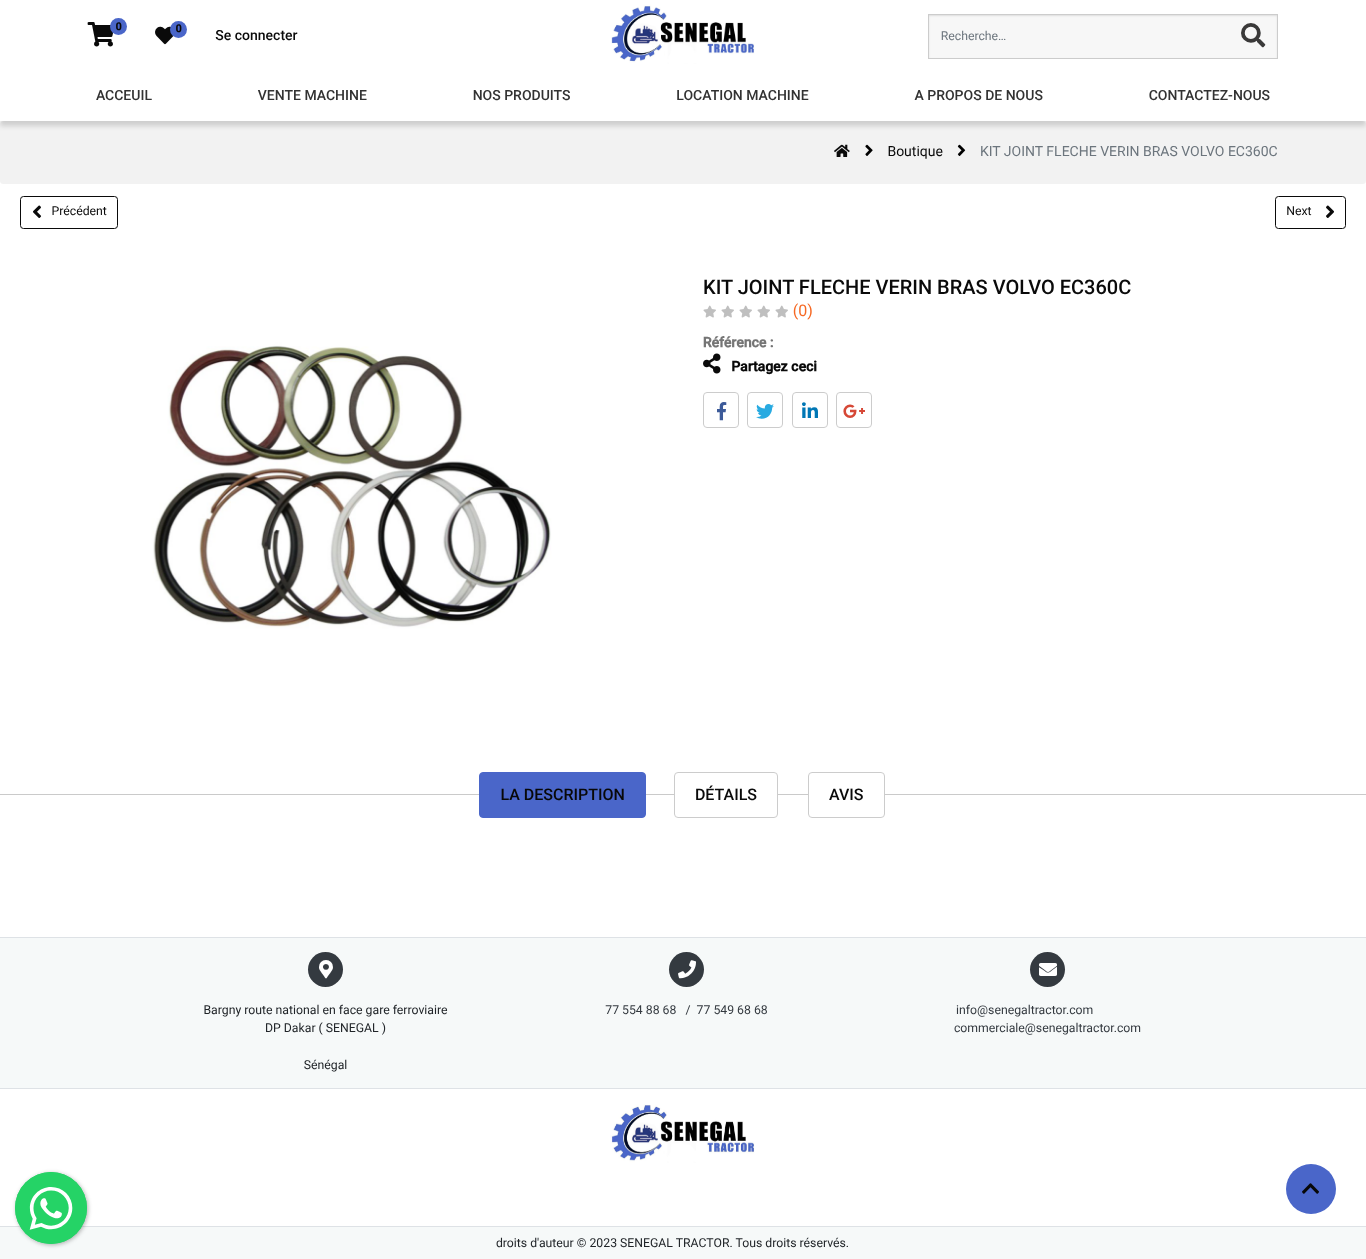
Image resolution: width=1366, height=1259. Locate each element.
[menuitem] (124, 96)
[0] (101, 36)
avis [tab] (846, 794)
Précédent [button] (79, 211)
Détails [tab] (726, 794)
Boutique (915, 152)
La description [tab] (562, 794)
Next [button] (1300, 211)
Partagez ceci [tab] (772, 367)
